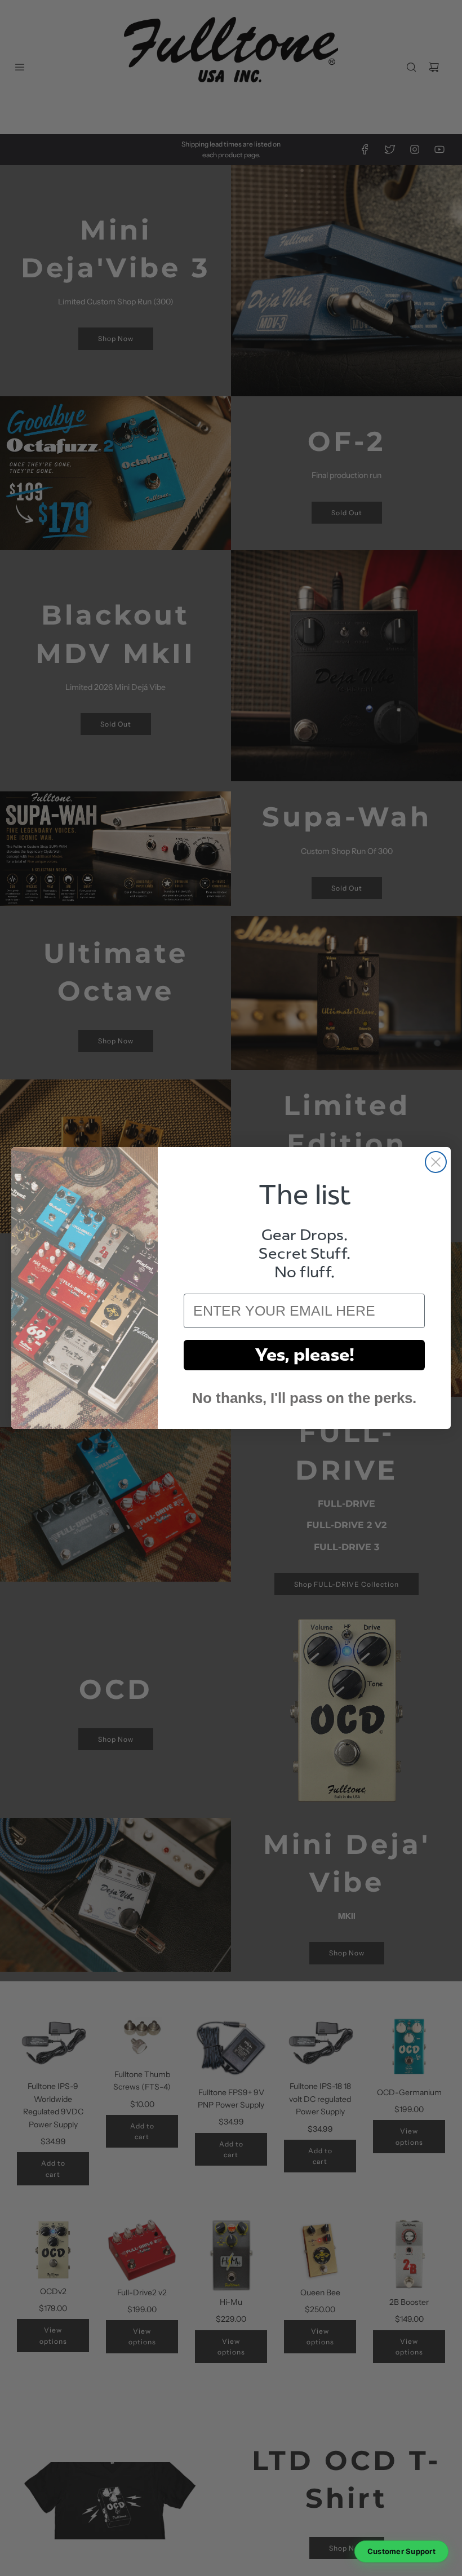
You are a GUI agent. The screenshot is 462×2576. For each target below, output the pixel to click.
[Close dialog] (436, 1162)
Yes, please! (305, 1355)
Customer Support (401, 2551)
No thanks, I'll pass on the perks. (304, 1398)
